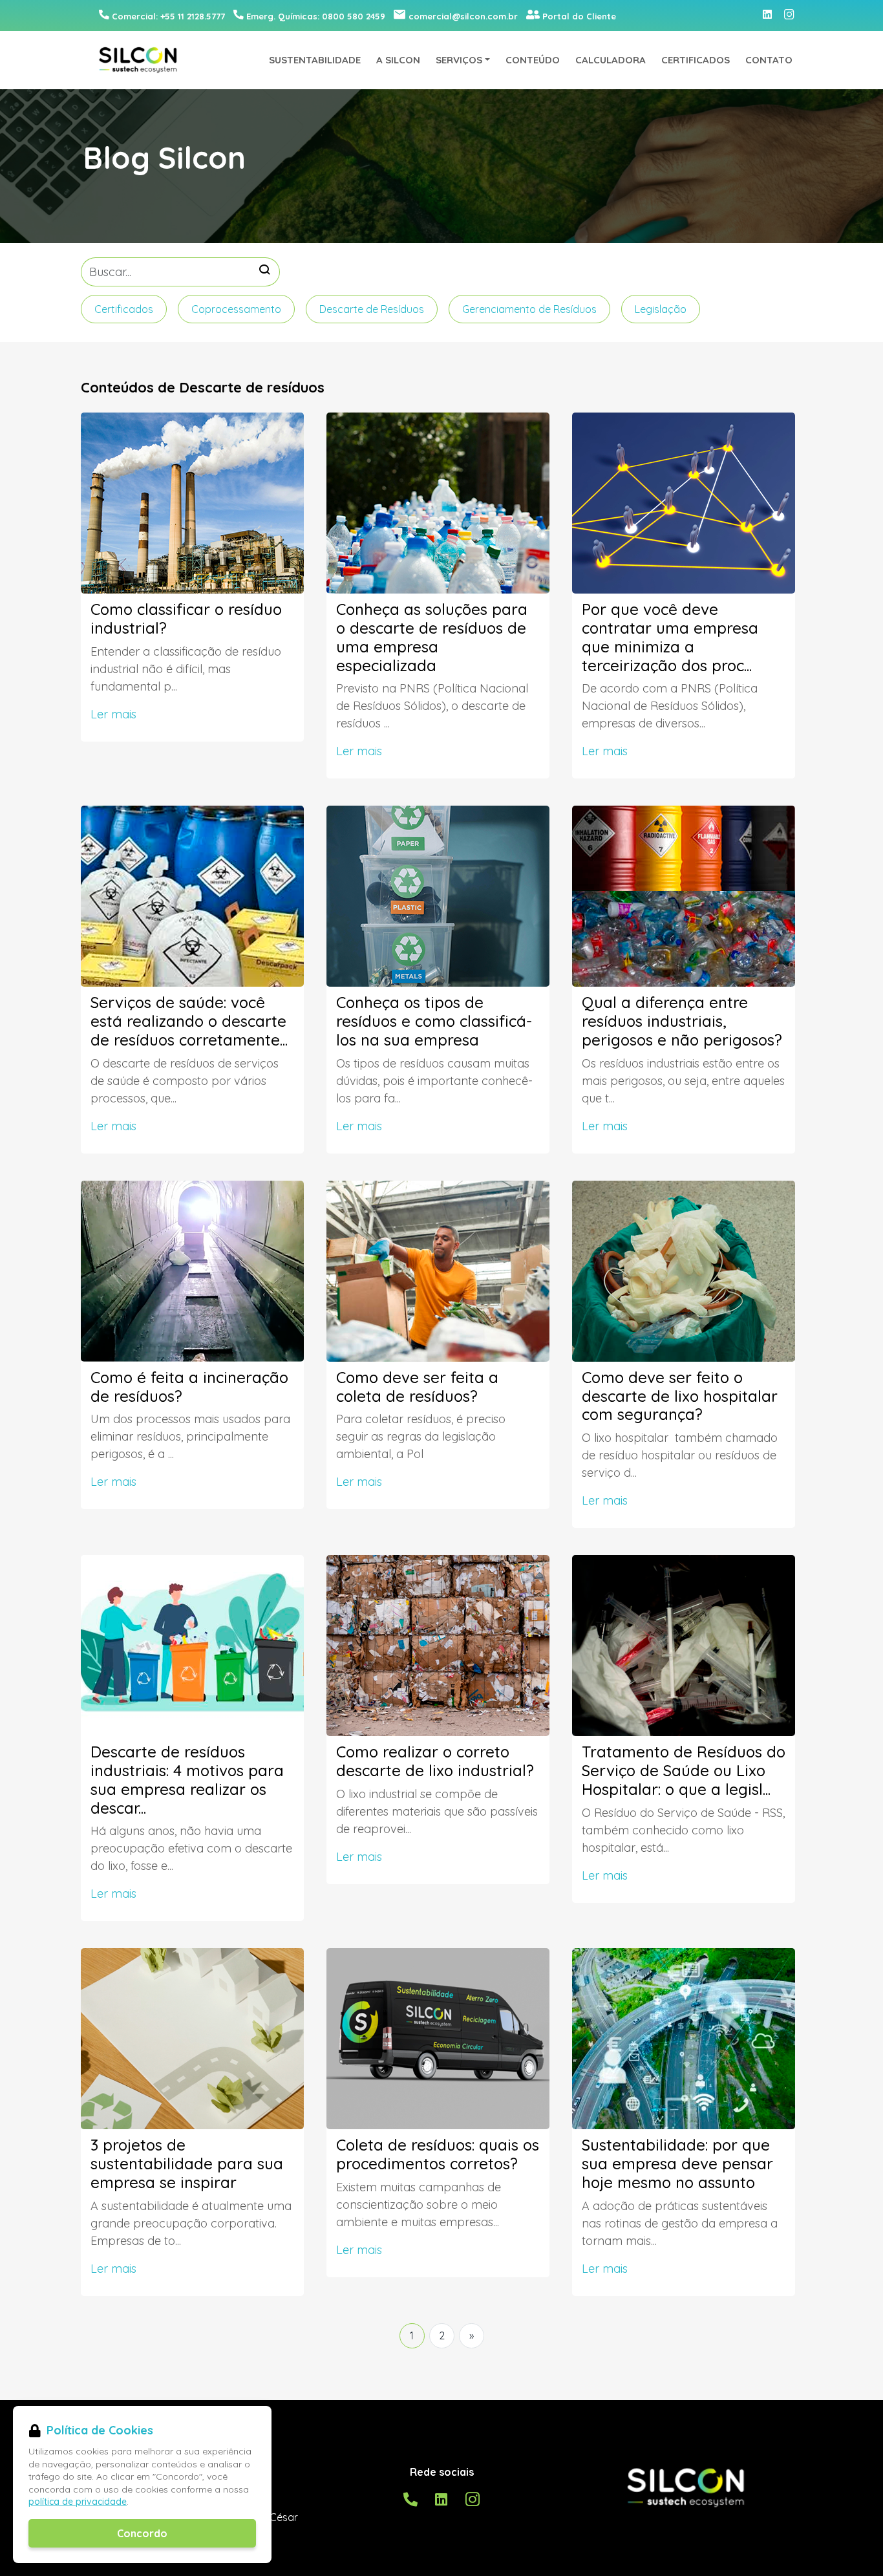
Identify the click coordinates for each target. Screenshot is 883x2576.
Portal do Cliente (579, 16)
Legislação (661, 309)
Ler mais (113, 714)
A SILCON (398, 60)
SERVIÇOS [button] (459, 60)
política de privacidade (78, 2502)
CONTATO (769, 60)
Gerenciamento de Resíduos (529, 309)
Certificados (124, 309)
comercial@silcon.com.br (463, 16)
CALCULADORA (611, 60)
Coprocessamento (236, 309)
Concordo (142, 2533)
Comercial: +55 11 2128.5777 (168, 16)
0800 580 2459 (316, 16)
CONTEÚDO (533, 60)
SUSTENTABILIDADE (315, 60)
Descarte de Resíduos (372, 309)
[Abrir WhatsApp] (851, 2543)
